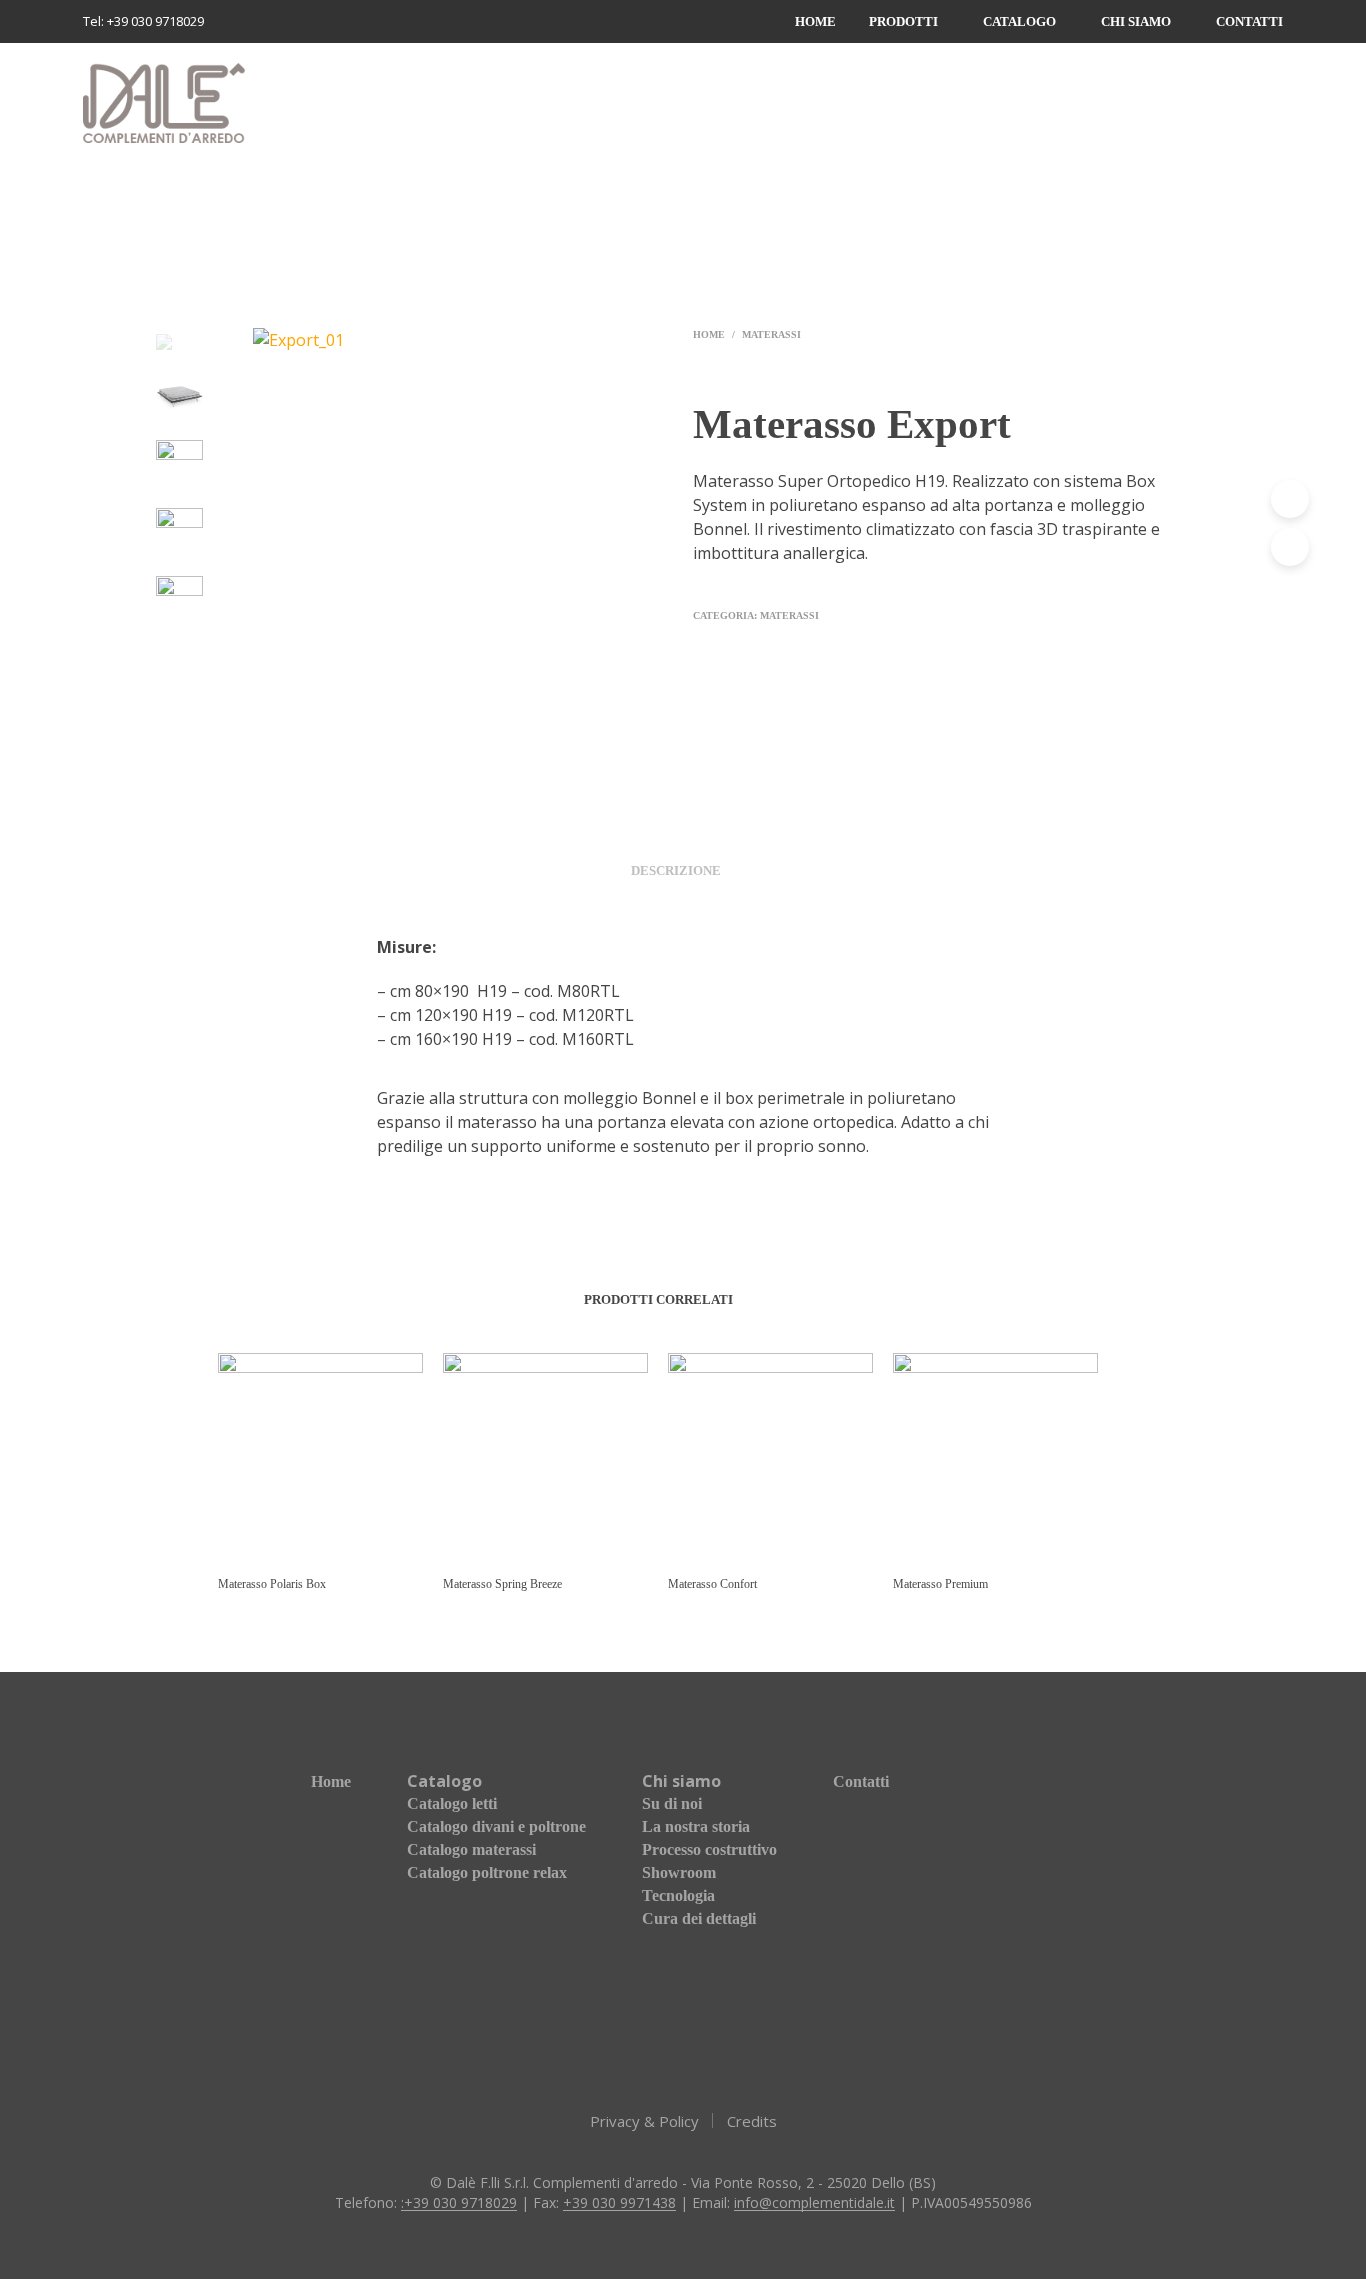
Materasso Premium (940, 1584)
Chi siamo (1136, 21)
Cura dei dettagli (699, 1918)
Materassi (771, 334)
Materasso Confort (712, 1584)
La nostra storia (696, 1826)
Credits (752, 2121)
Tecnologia (678, 1895)
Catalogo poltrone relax (487, 1872)
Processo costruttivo (709, 1849)
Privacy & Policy (644, 2121)
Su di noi (672, 1803)
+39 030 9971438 (619, 2203)
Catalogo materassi (471, 1849)
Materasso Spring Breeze (502, 1584)
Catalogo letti (452, 1803)
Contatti (1249, 21)
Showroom (679, 1872)
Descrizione (676, 870)
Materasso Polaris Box (272, 1584)
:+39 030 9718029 (459, 2203)
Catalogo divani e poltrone (496, 1826)
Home (815, 21)
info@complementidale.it (814, 2203)
